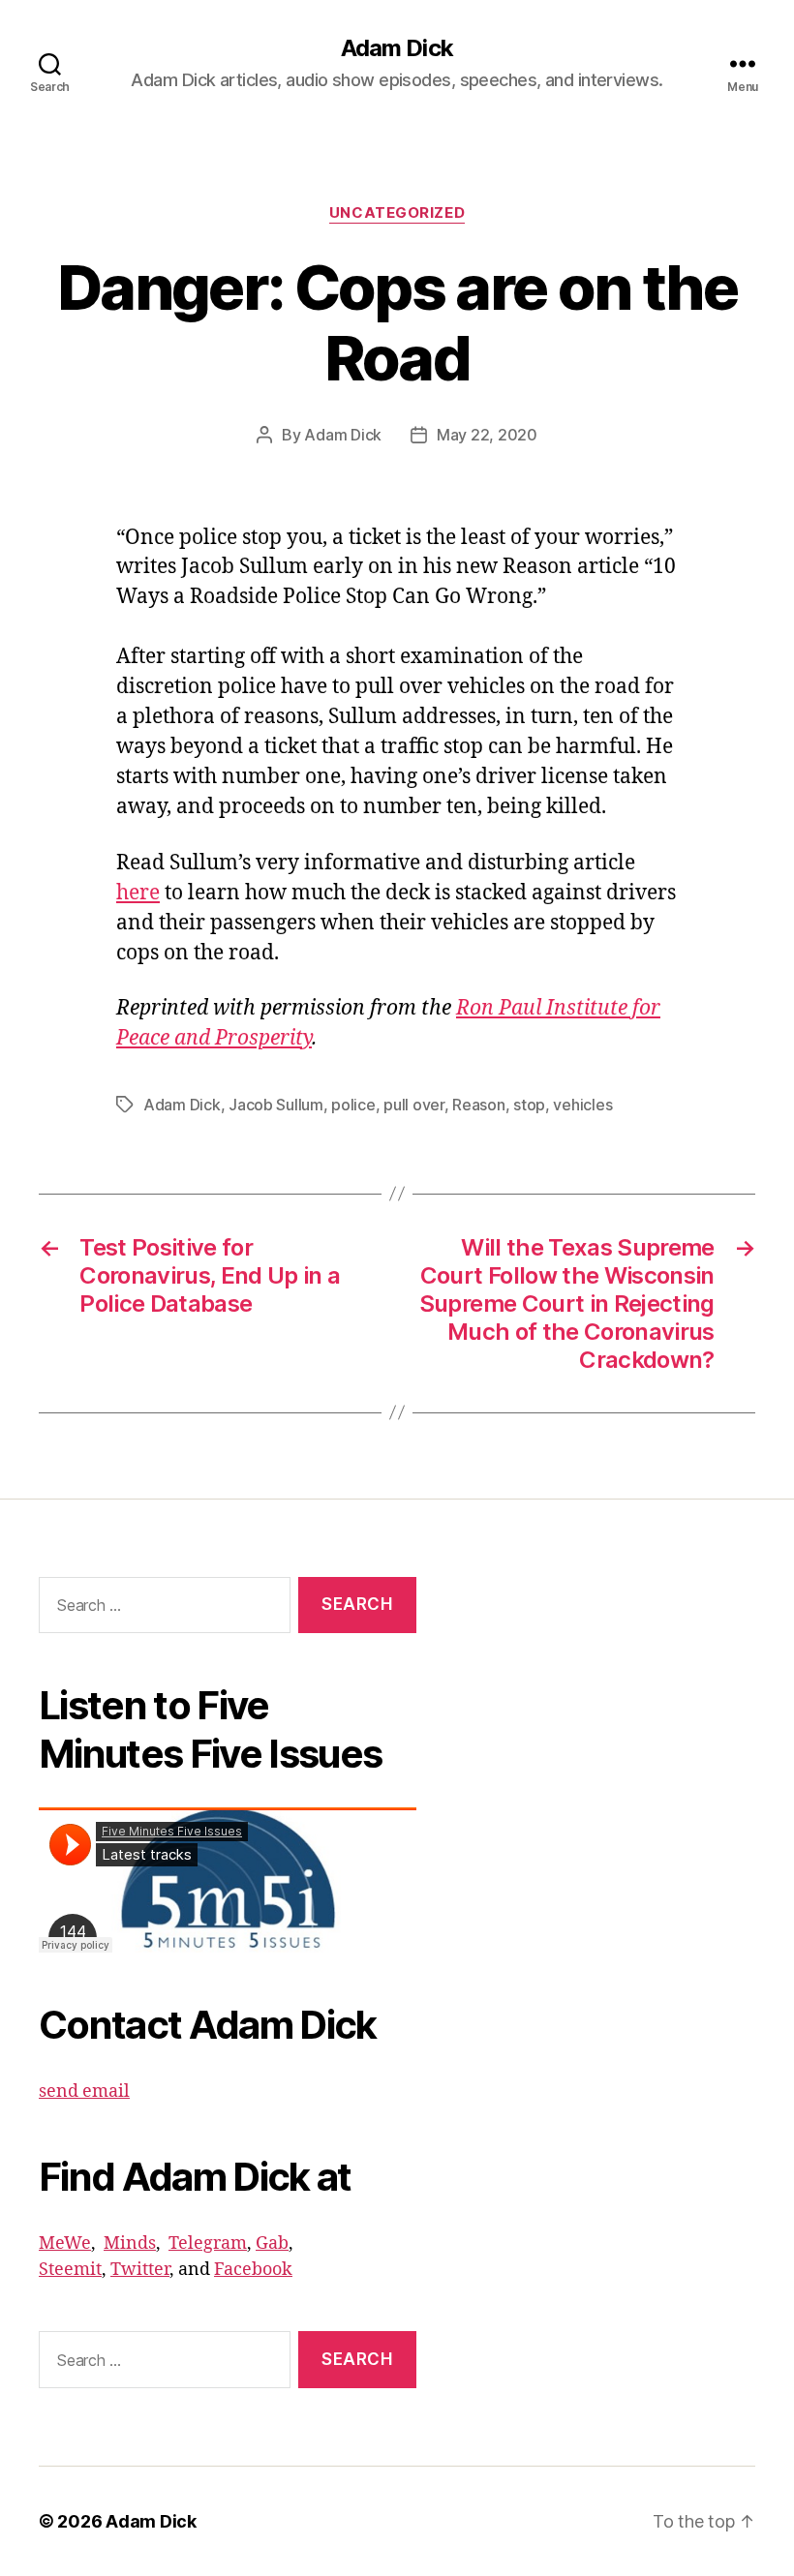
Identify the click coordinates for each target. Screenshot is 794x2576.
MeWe (65, 2243)
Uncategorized (397, 213)
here (138, 893)
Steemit (70, 2270)
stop (529, 1105)
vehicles (582, 1105)
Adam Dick (397, 48)
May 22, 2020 (487, 435)
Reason (478, 1105)
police (353, 1105)
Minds (130, 2243)
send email (84, 2091)
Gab (272, 2243)
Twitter (140, 2270)
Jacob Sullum (276, 1105)
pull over (414, 1105)
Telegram (208, 2243)
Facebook (253, 2270)
